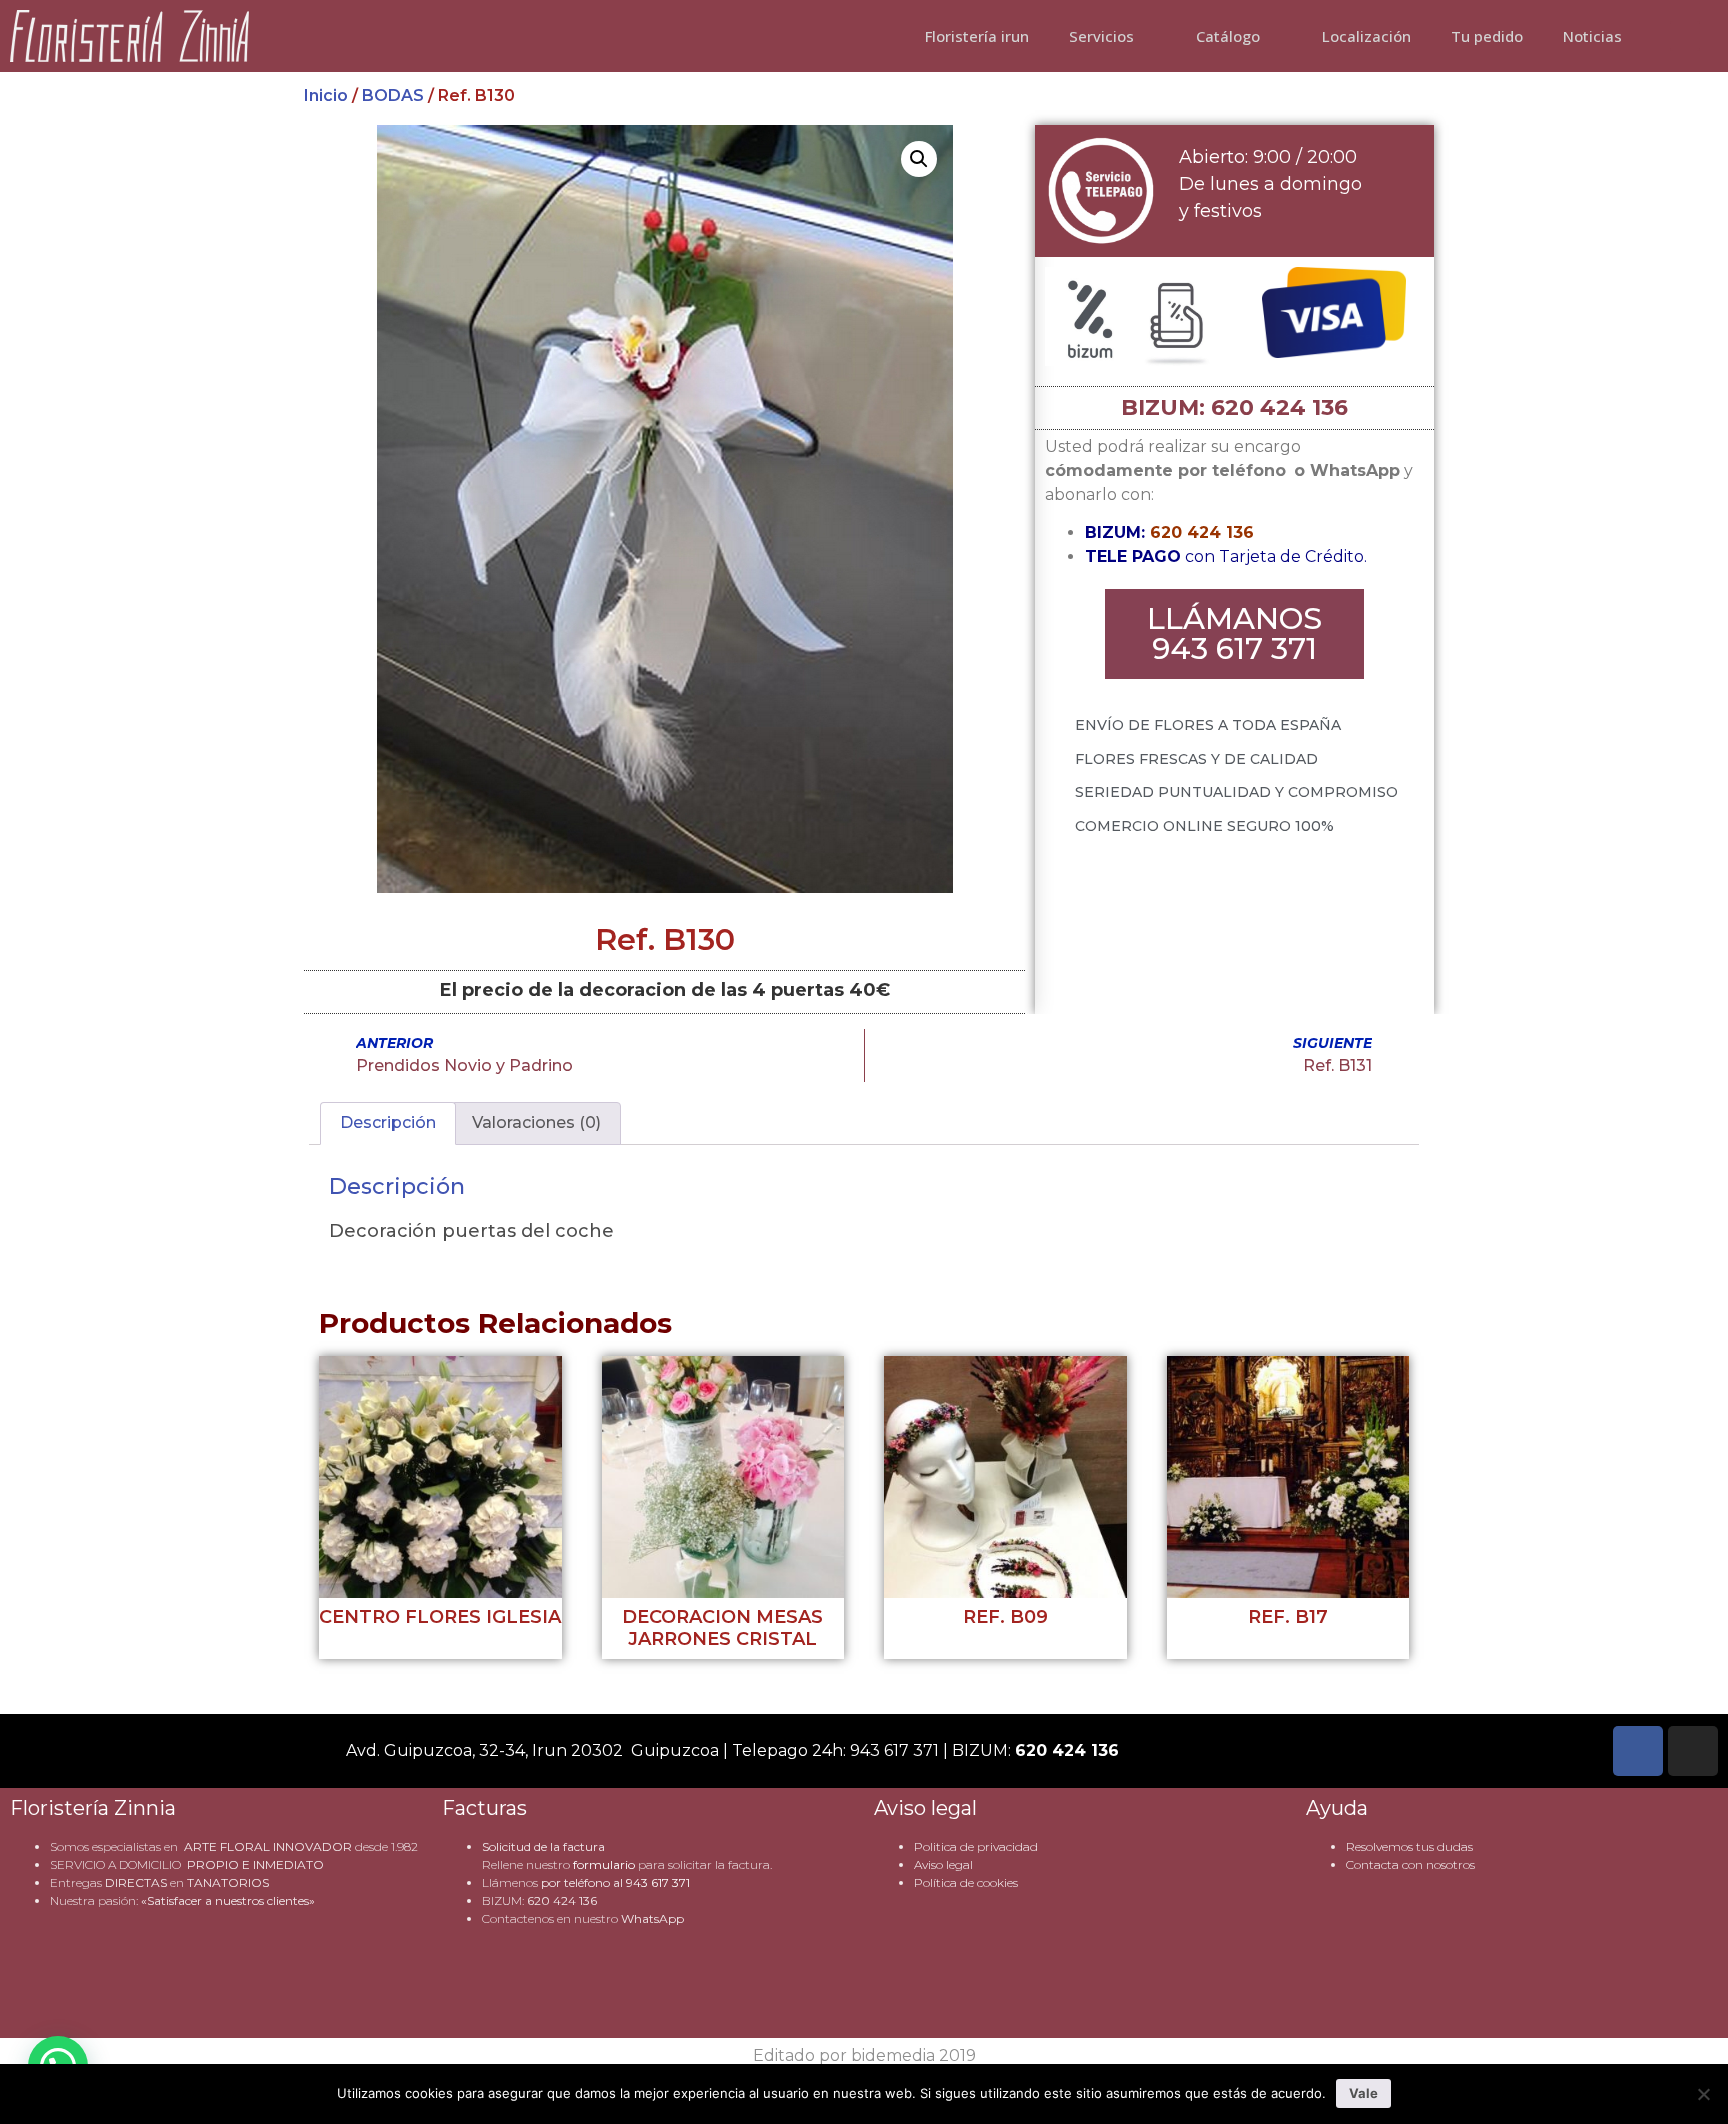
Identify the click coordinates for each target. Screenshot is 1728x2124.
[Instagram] (1693, 1751)
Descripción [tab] (388, 1122)
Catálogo (1228, 36)
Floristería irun (977, 36)
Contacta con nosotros (1410, 1864)
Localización (1366, 36)
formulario (604, 1864)
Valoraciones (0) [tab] (536, 1122)
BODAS (393, 95)
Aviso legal (943, 1864)
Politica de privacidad (976, 1846)
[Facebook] (1638, 1751)
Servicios (1101, 36)
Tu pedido (1487, 36)
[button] (919, 159)
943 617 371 (658, 1882)
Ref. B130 (665, 939)
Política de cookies (966, 1882)
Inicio (326, 95)
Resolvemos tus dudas (1409, 1846)
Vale (1363, 2093)
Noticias (1592, 36)
